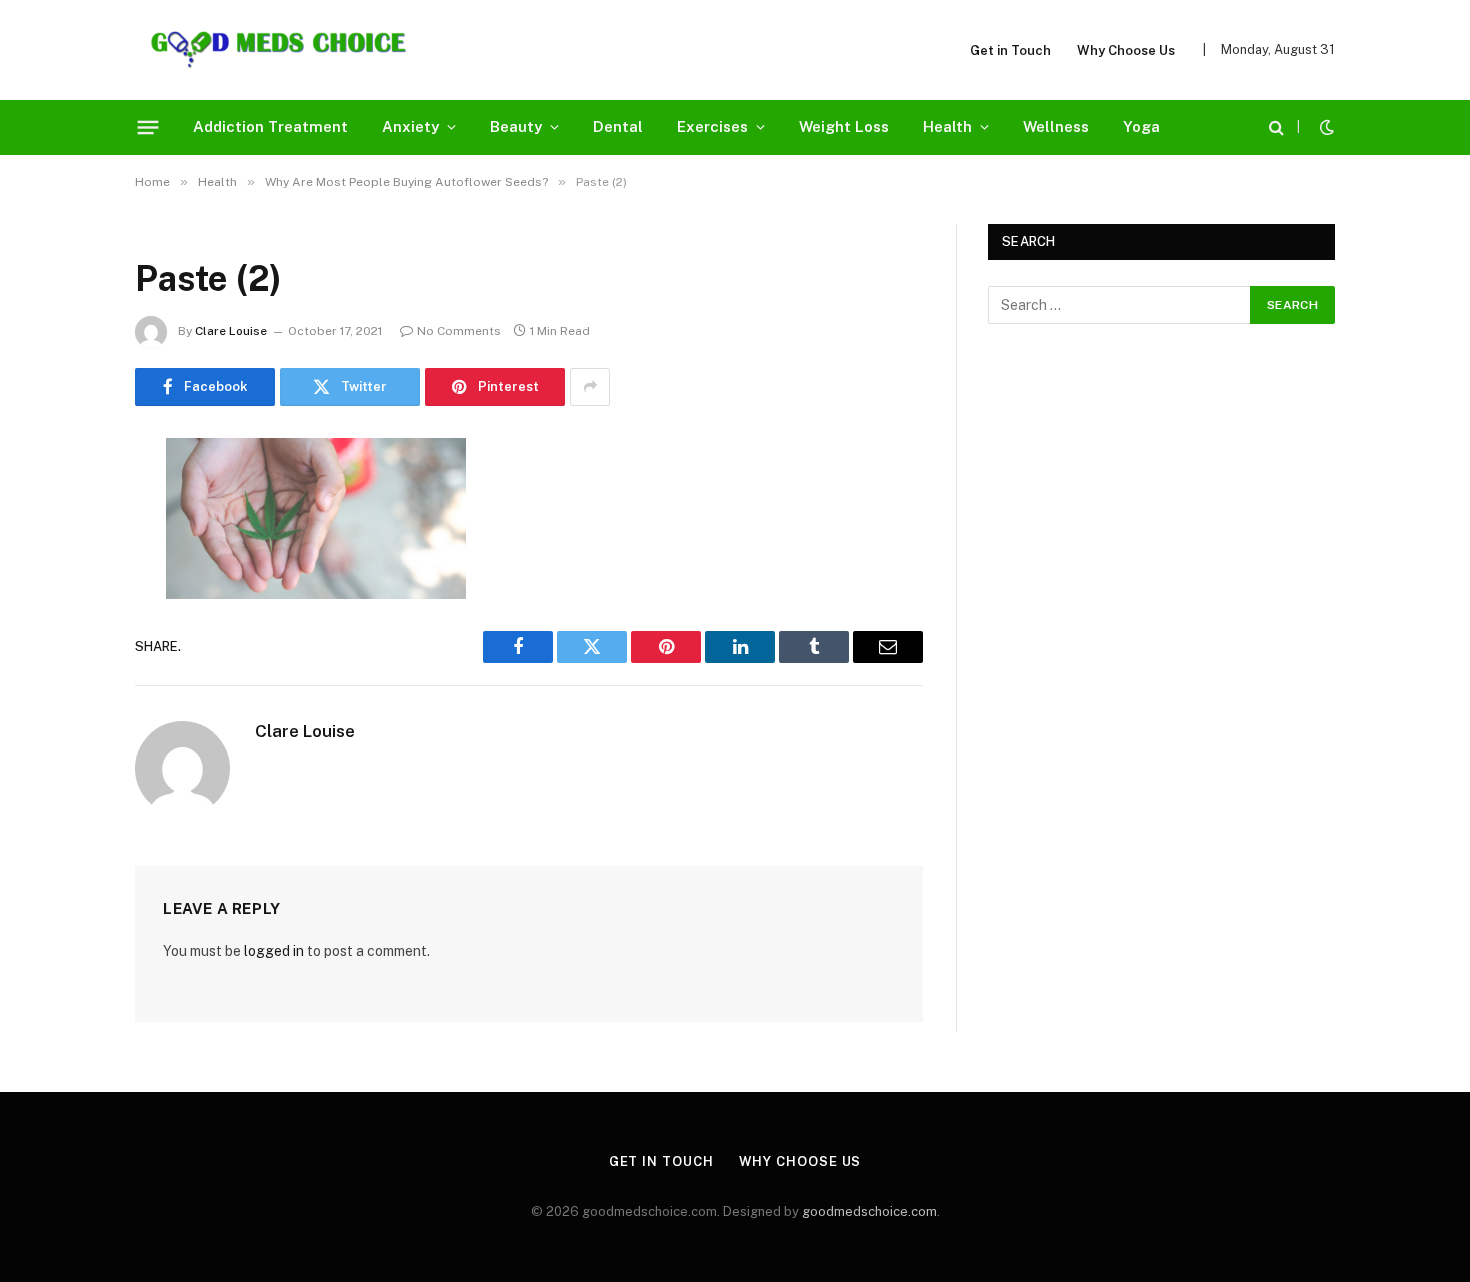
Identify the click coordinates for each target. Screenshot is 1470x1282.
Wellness (1056, 126)
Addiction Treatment (270, 126)
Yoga (1141, 126)
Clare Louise (231, 331)
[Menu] (148, 127)
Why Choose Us (1126, 50)
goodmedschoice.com (869, 1211)
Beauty (516, 126)
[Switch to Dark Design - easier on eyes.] (1325, 127)
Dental (618, 126)
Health (947, 126)
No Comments (459, 331)
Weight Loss (844, 126)
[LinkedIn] (65, 606)
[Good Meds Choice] (278, 50)
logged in (274, 951)
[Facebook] (65, 504)
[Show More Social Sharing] (590, 387)
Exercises (712, 126)
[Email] (65, 708)
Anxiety (410, 126)
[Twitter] (65, 555)
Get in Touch (1010, 50)
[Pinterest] (65, 657)
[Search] (1276, 127)
